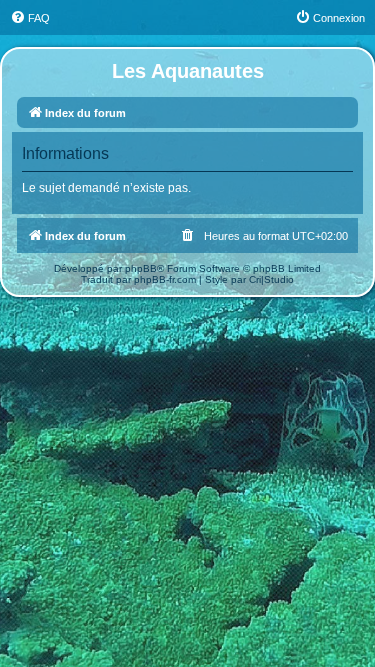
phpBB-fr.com (165, 279)
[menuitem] (30, 18)
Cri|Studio (271, 279)
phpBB (141, 268)
